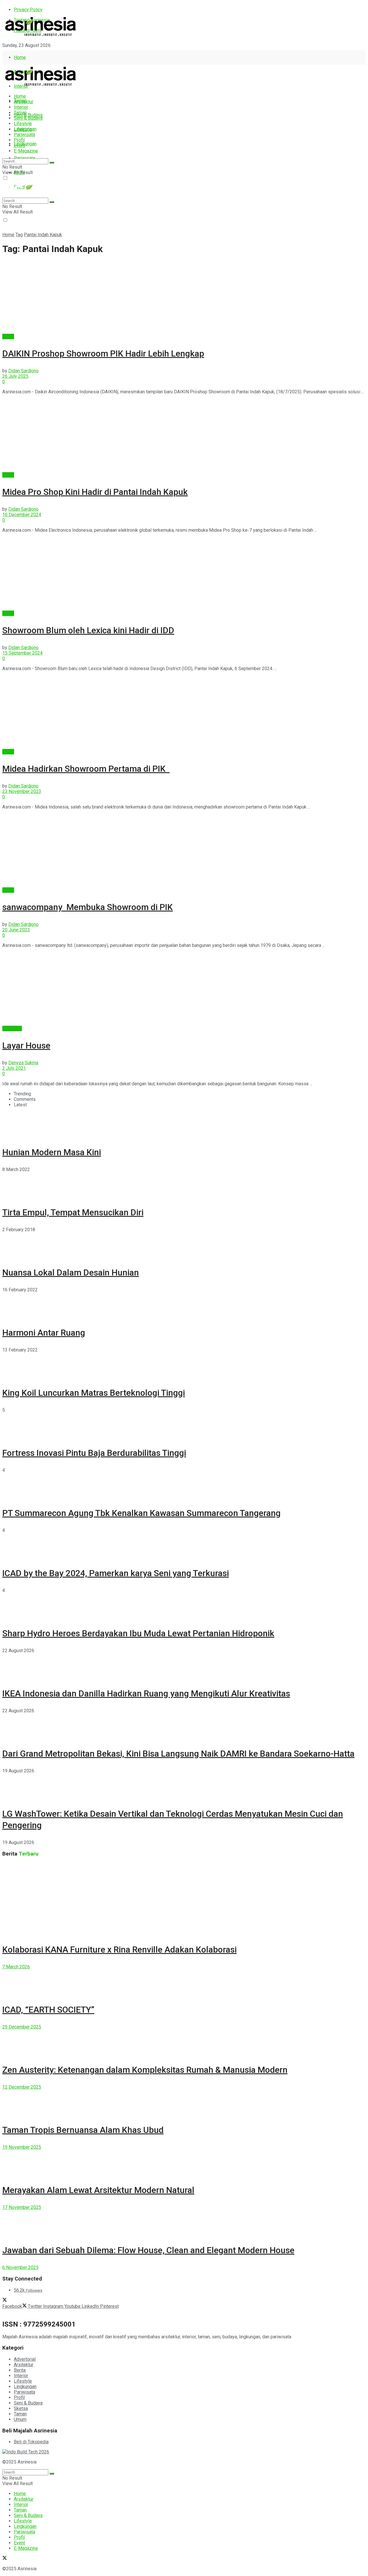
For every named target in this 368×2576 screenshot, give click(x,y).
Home (20, 57)
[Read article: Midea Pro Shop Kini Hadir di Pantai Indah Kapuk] (184, 436)
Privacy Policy (28, 10)
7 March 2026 (16, 1967)
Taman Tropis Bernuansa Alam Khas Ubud (83, 2130)
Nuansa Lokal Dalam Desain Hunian (71, 1272)
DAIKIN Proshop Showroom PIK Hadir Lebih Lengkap (103, 353)
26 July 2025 (15, 376)
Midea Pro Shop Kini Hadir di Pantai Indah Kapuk (95, 492)
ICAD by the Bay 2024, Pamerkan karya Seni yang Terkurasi (116, 1573)
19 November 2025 (22, 2147)
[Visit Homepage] (41, 36)
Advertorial (25, 2359)
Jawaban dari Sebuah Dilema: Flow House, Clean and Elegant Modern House (148, 2250)
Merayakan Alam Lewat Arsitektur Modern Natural (98, 2190)
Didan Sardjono (23, 371)
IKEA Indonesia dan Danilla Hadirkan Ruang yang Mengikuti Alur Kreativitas (146, 1693)
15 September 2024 (22, 653)
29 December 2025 (22, 2027)
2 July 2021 (14, 1068)
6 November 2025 (20, 2267)
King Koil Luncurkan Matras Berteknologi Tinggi (94, 1393)
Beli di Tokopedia (31, 2442)
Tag (19, 235)
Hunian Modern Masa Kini (52, 1152)
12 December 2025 (22, 2087)
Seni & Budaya (28, 115)
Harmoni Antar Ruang (44, 1333)
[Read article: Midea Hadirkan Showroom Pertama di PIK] (184, 712)
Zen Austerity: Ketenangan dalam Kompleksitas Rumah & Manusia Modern (145, 2070)
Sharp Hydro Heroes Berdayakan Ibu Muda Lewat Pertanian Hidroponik (138, 1633)
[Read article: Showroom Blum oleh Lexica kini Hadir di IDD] (184, 574)
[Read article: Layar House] (184, 989)
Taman (20, 113)
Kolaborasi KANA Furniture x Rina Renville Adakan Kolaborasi (119, 1949)
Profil (19, 140)
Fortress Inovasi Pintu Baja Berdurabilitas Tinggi (94, 1453)
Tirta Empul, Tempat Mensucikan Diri (73, 1212)
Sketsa (21, 2408)
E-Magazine (26, 151)
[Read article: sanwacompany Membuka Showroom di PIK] (184, 851)
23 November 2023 (22, 791)
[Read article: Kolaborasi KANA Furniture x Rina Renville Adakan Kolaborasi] (184, 1899)
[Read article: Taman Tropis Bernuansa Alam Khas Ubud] (184, 2103)
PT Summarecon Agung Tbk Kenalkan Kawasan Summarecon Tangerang (141, 1513)
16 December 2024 (22, 515)
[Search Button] (52, 163)
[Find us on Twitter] (5, 56)
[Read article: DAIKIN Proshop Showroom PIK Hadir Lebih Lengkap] (184, 297)
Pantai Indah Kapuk (43, 235)
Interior (21, 107)
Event (19, 145)
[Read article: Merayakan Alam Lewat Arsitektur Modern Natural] (184, 2163)
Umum (20, 2419)
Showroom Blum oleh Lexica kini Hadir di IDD (88, 630)
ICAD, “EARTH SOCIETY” (48, 2010)
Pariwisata (24, 135)
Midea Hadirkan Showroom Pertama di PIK (86, 769)
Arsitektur (24, 102)
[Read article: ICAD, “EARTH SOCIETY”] (184, 1982)
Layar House (26, 1045)
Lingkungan (25, 144)
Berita (8, 336)
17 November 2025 (22, 2207)
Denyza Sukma (23, 1063)
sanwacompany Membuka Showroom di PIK (88, 907)
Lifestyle (23, 124)
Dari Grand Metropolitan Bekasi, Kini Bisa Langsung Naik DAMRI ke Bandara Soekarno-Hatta (178, 1754)
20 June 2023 (16, 930)
